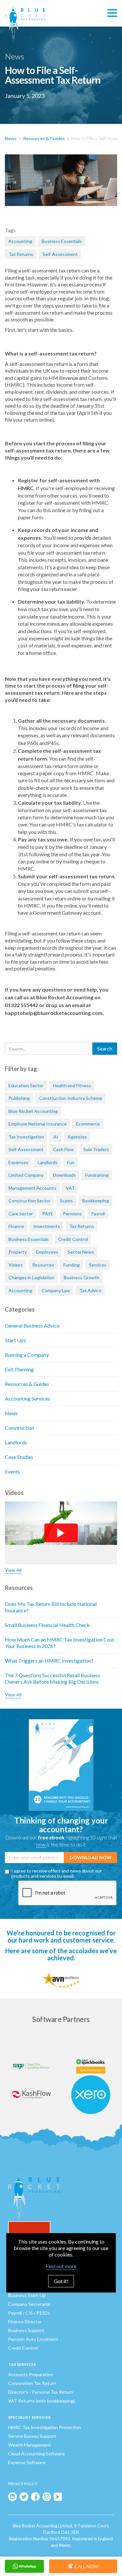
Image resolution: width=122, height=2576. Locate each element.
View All (13, 1570)
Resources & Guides (44, 138)
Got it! (61, 2281)
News (11, 138)
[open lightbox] (61, 187)
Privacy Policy (23, 2484)
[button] (112, 13)
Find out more (61, 2266)
